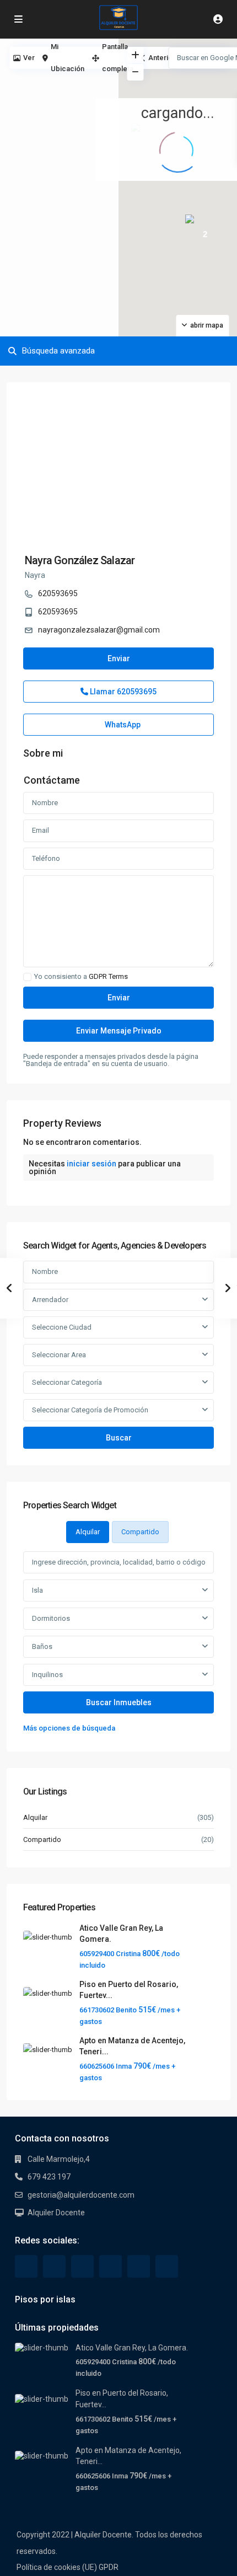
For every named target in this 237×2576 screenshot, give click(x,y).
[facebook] (26, 2266)
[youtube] (139, 2266)
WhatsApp (122, 725)
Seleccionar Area (59, 1355)
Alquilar (35, 1817)
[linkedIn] (82, 2266)
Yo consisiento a (81, 977)
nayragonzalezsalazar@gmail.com (99, 630)
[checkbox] (27, 977)
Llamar (122, 692)
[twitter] (54, 2266)
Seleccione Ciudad (62, 1327)
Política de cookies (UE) (57, 2567)
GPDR (109, 2567)
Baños (42, 1646)
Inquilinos (47, 1675)
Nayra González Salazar (80, 560)
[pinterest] (111, 2266)
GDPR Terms (108, 976)
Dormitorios (51, 1618)
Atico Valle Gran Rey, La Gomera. (132, 2348)
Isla (37, 1590)
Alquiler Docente (56, 2213)
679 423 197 (49, 2177)
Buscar (119, 1438)
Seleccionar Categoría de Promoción (90, 1410)
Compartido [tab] (140, 1532)
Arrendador (50, 1300)
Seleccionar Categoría (67, 1382)
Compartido (42, 1839)
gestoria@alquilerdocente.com (81, 2195)
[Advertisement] (59, 99)
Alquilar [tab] (88, 1532)
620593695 (58, 593)
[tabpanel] (118, 1643)
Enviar (119, 658)
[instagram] (167, 2266)
